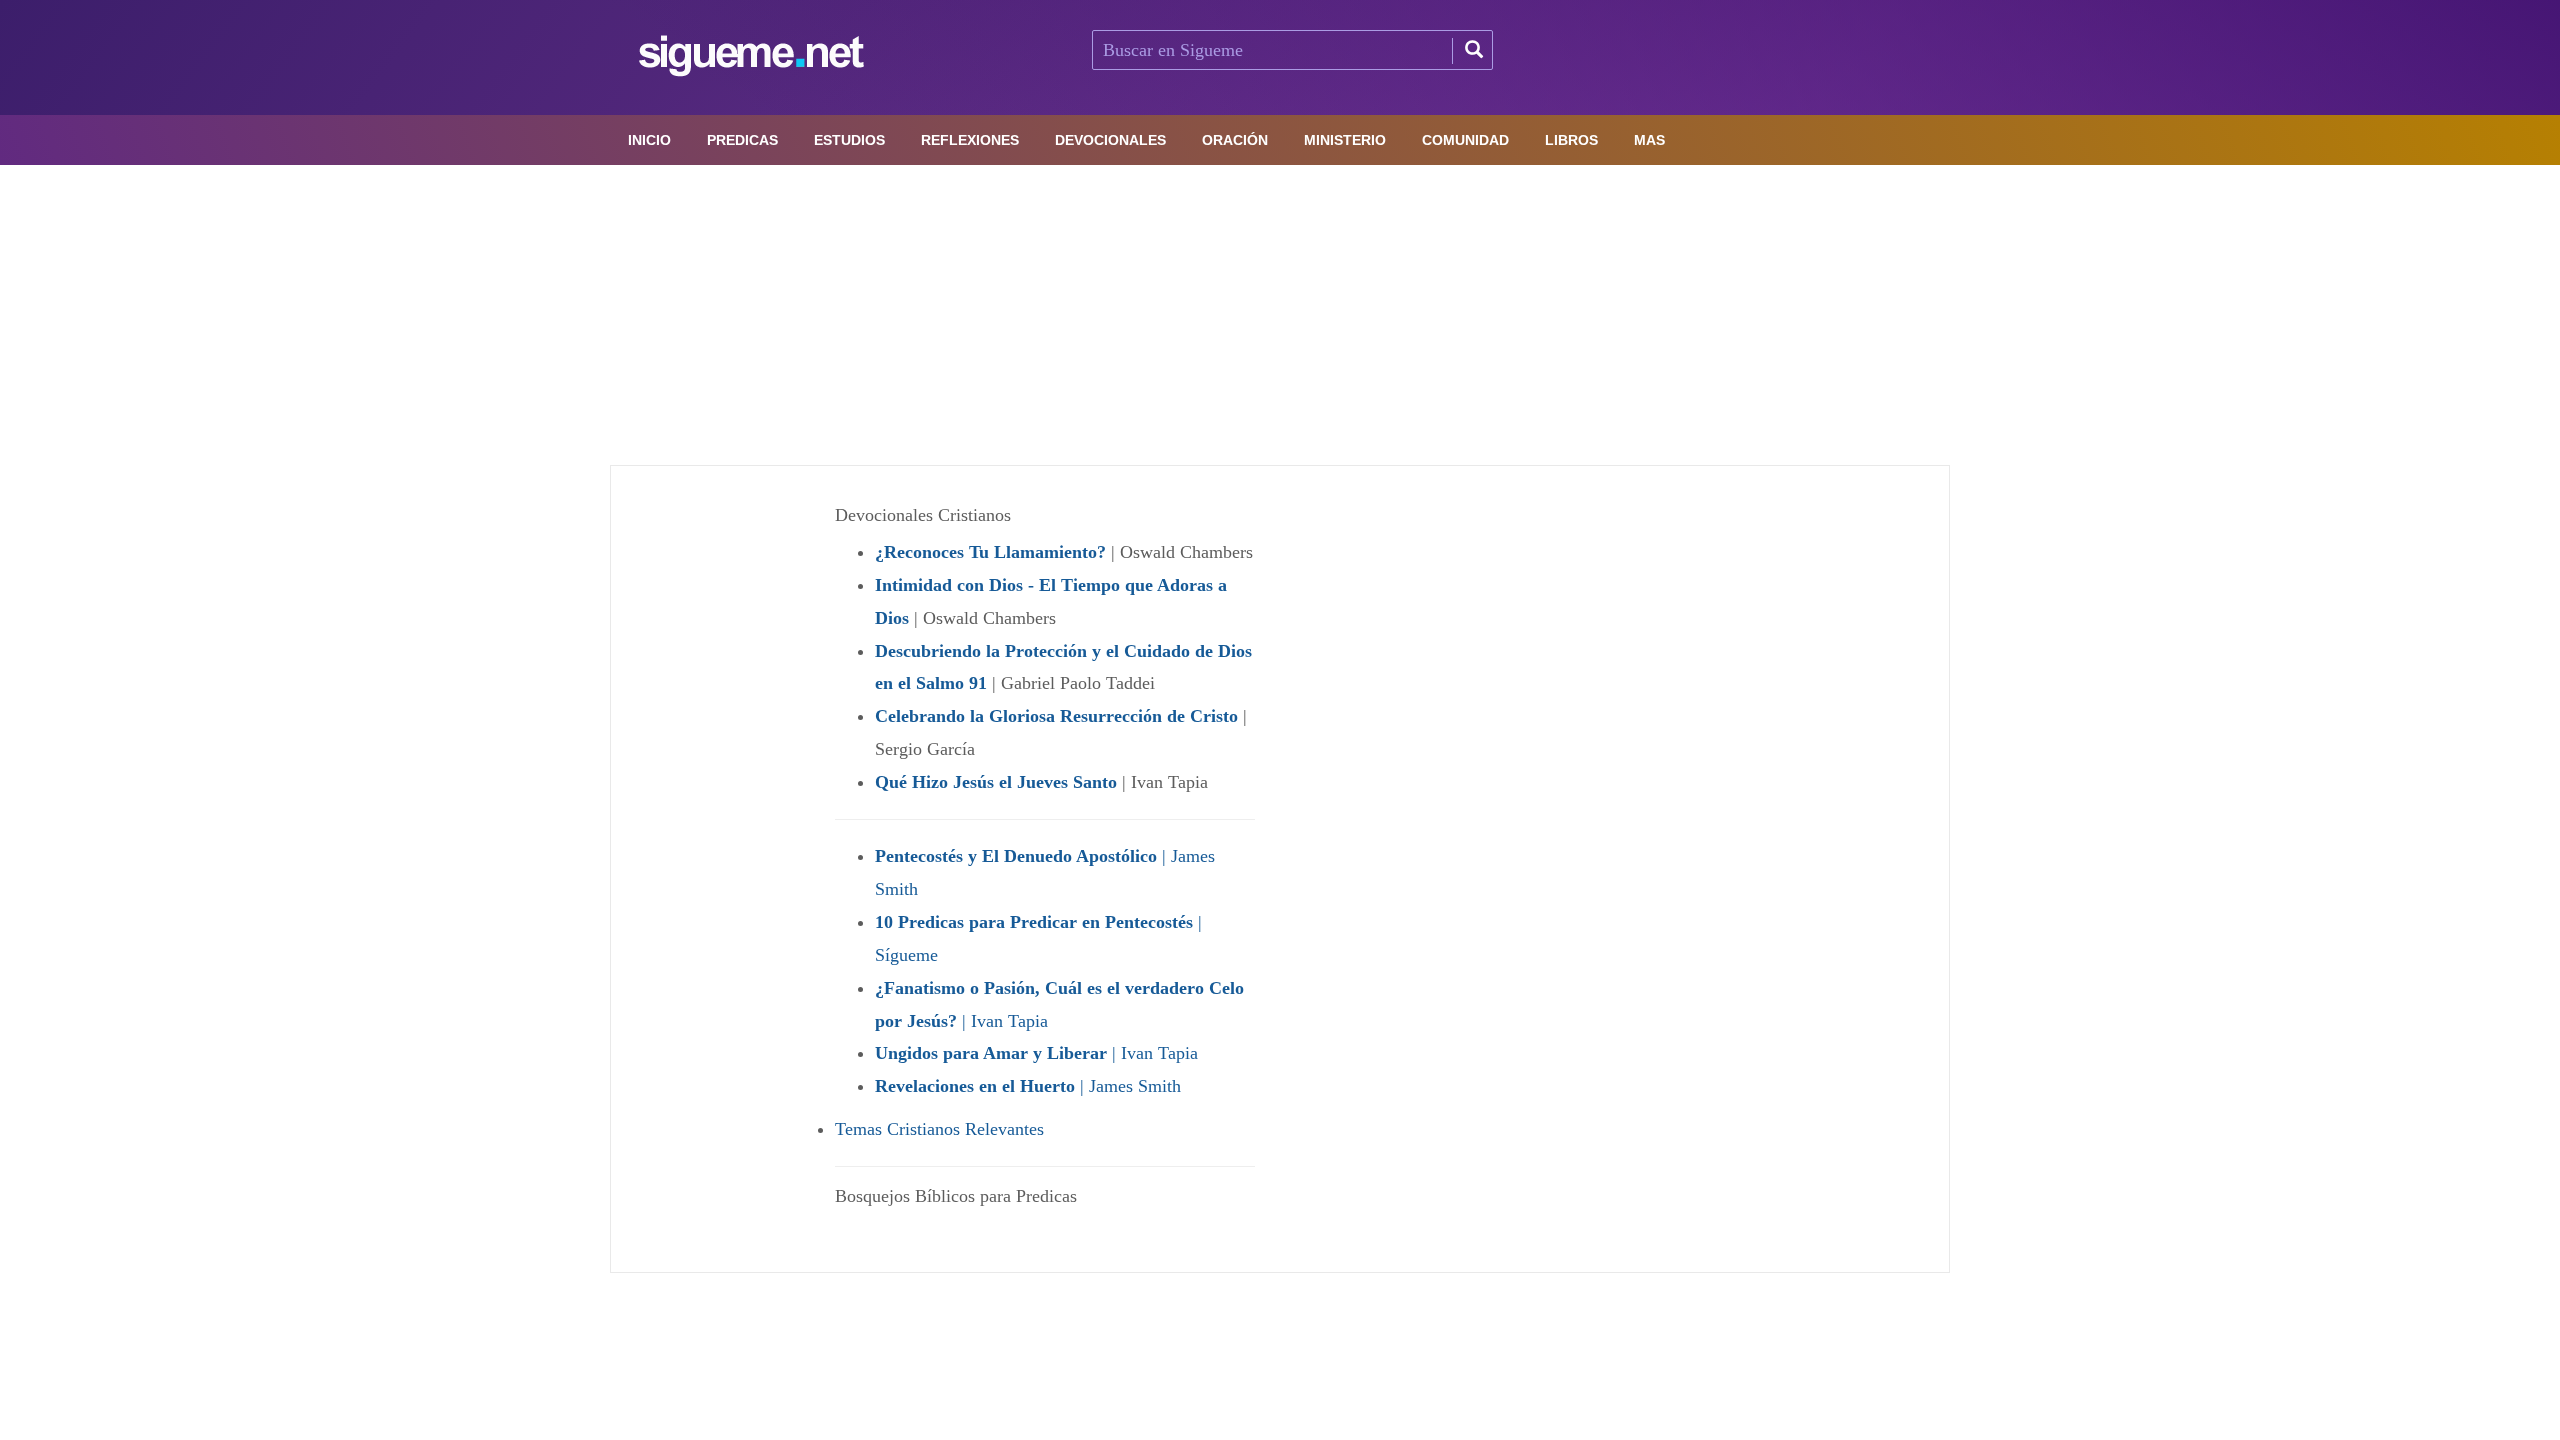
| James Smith (1028, 1086)
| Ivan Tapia (1036, 1053)
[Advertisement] (1280, 315)
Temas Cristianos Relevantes (939, 1129)
